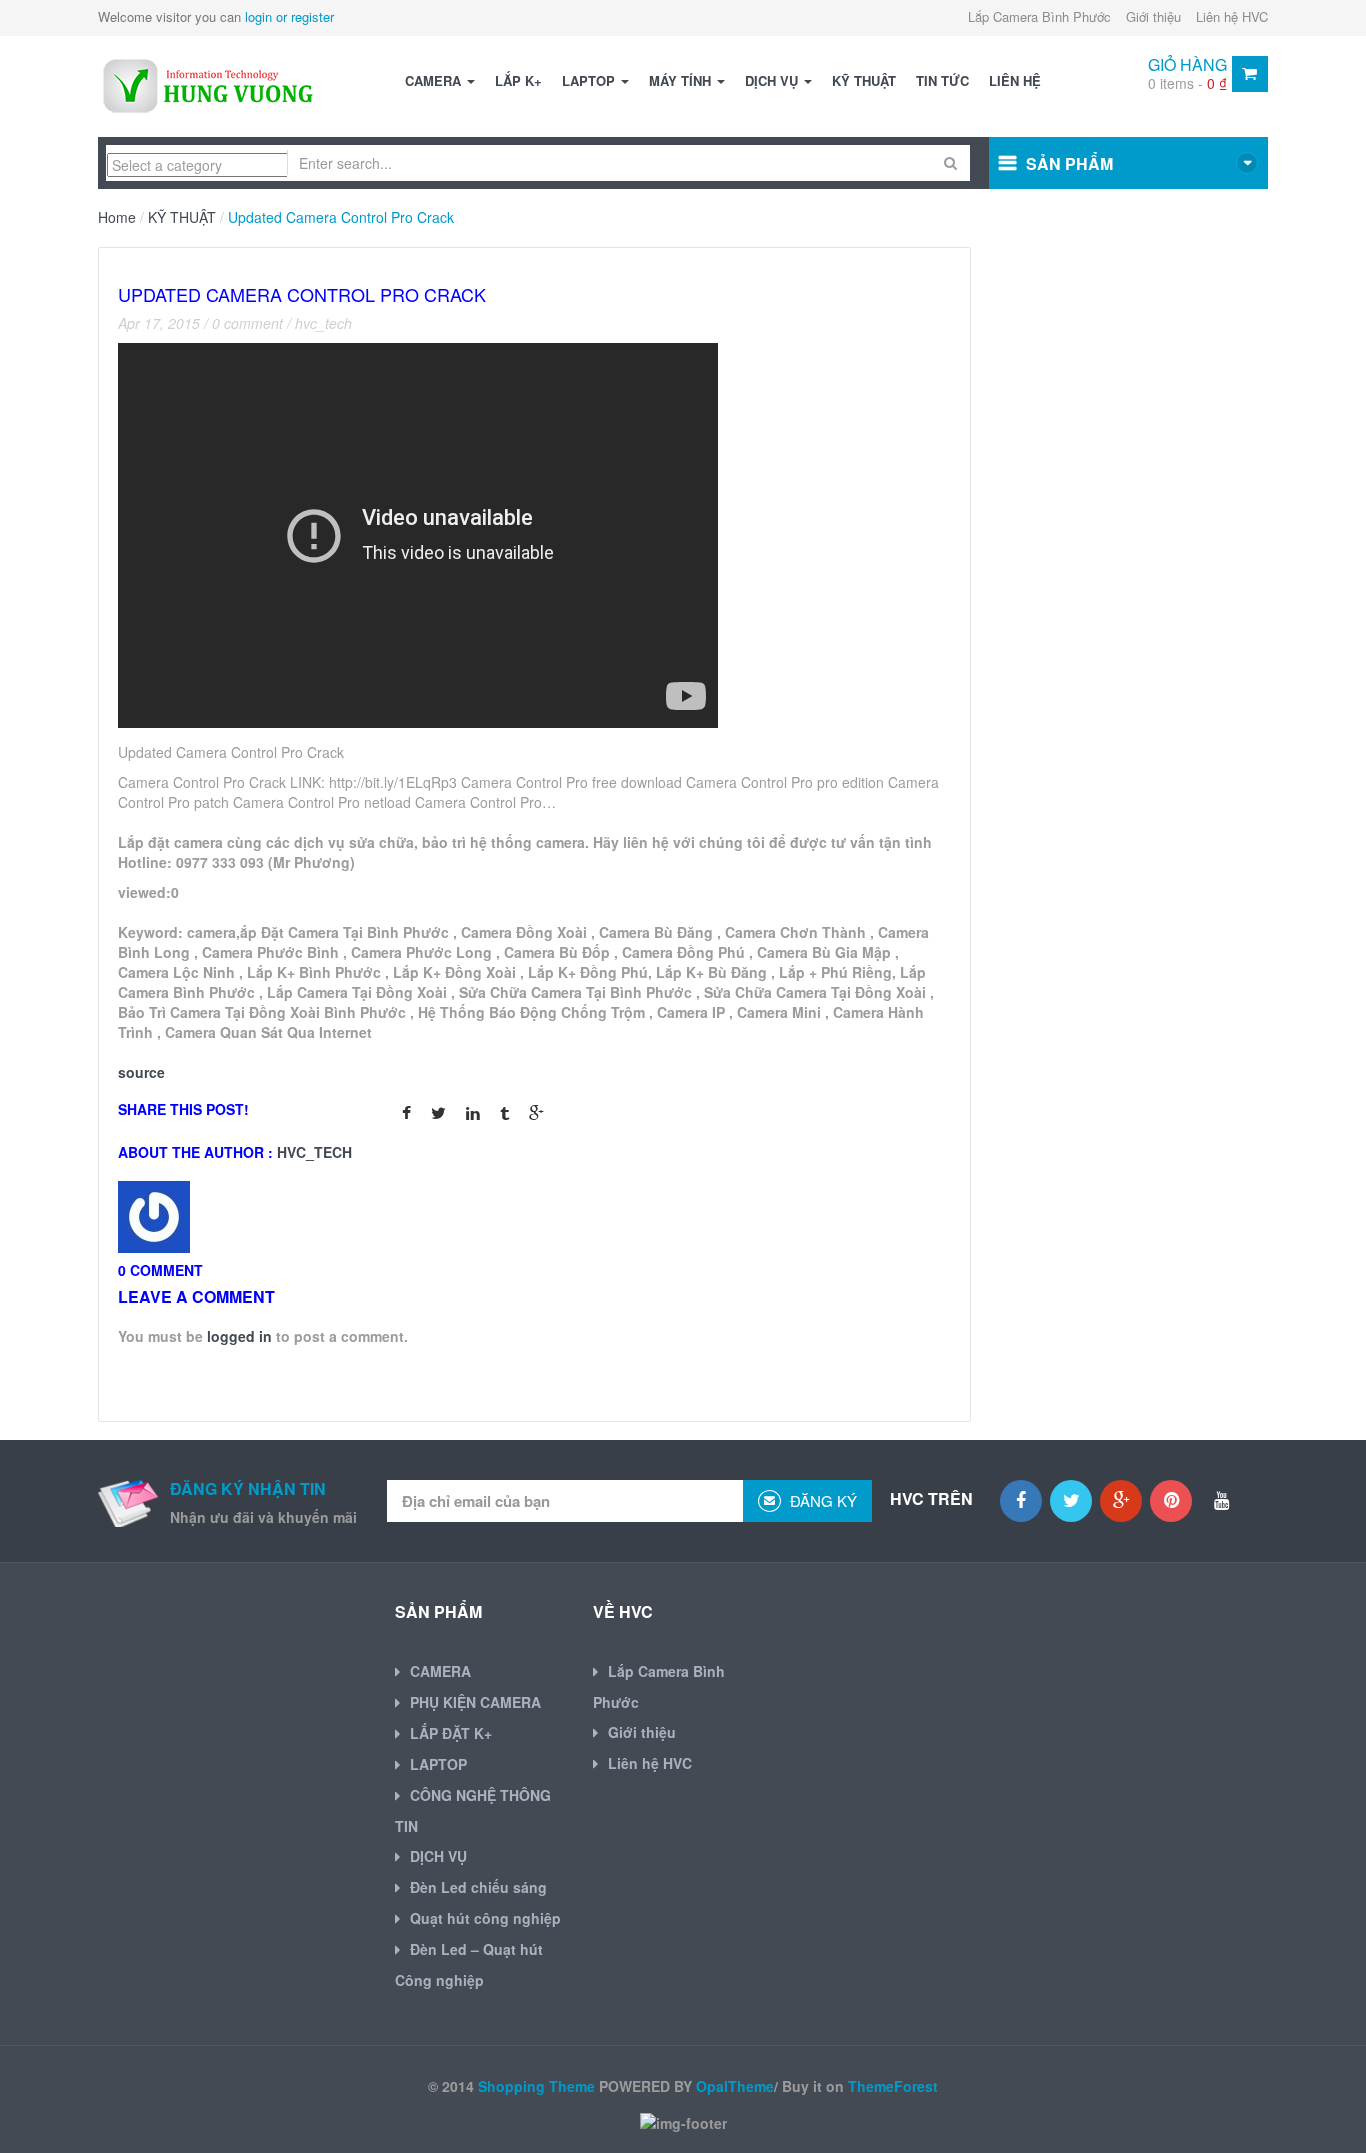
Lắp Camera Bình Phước (1039, 16)
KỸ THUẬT (864, 80)
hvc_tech (323, 323)
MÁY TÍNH (682, 80)
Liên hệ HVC (1232, 16)
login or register (289, 16)
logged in (239, 1336)
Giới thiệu (1153, 16)
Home (117, 217)
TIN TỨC (942, 80)
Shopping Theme (536, 2086)
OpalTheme (735, 2086)
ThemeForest (893, 2086)
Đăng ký (821, 1500)
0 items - (1187, 83)
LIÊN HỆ (1015, 80)
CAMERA (435, 80)
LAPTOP (590, 80)
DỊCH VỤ (773, 80)
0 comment (247, 323)
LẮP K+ (518, 80)
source (141, 1072)
